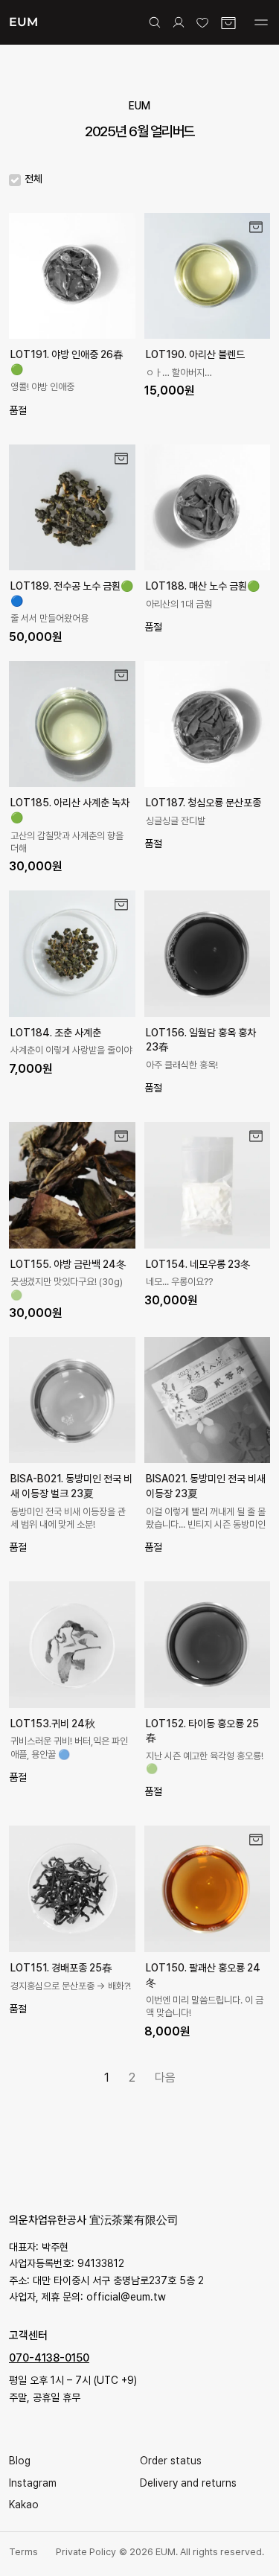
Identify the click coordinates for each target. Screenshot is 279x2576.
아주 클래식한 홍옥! (182, 1065)
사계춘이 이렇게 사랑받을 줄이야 (71, 1050)
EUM (23, 22)
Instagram (33, 2483)
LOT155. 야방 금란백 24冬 (68, 1264)
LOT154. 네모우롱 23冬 (198, 1264)
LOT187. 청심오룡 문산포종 (203, 803)
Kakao (24, 2505)
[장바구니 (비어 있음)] (228, 23)
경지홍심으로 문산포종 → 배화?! (71, 1986)
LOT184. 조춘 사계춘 (56, 1033)
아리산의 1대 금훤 (179, 604)
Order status (171, 2461)
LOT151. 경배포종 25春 (61, 1968)
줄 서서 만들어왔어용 (49, 618)
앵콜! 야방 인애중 (42, 387)
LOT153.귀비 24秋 (53, 1724)
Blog (20, 2461)
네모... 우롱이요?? (179, 1282)
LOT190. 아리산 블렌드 (195, 354)
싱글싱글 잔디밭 (176, 821)
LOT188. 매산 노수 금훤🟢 (203, 586)
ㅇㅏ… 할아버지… (179, 373)
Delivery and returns (188, 2483)
